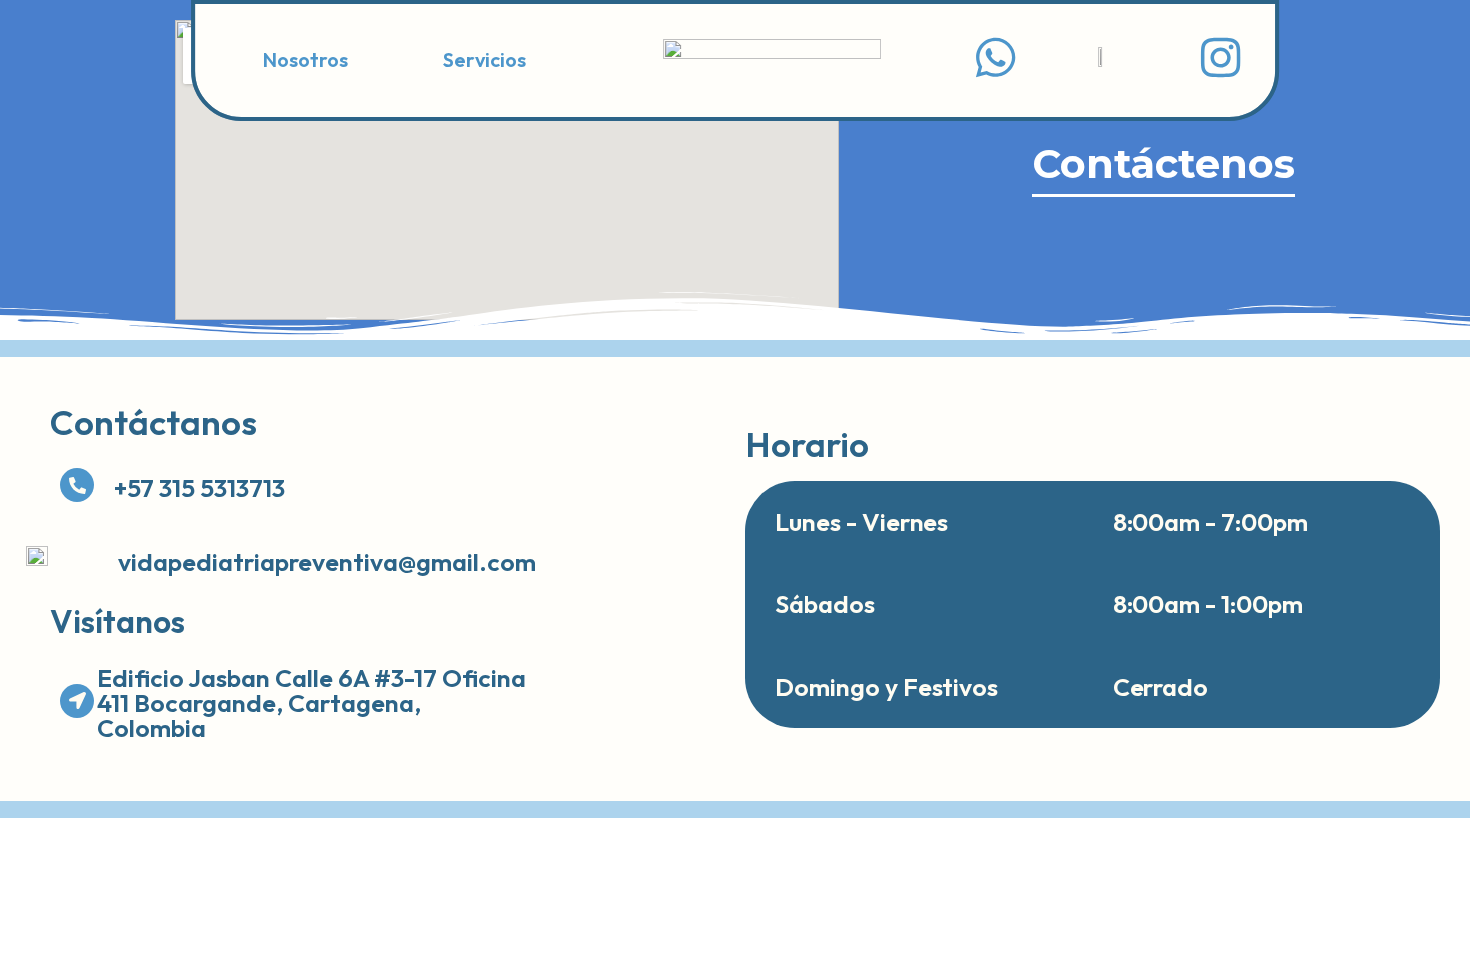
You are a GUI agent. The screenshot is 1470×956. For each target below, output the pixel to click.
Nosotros (305, 60)
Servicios (484, 60)
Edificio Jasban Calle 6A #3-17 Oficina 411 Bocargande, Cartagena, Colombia (311, 703)
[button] (489, 60)
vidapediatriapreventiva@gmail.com (327, 562)
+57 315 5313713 (199, 488)
